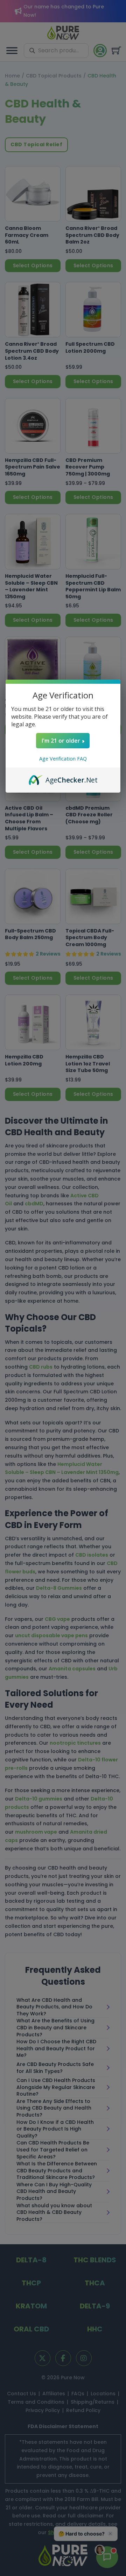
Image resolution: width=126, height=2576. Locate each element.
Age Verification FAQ (63, 759)
